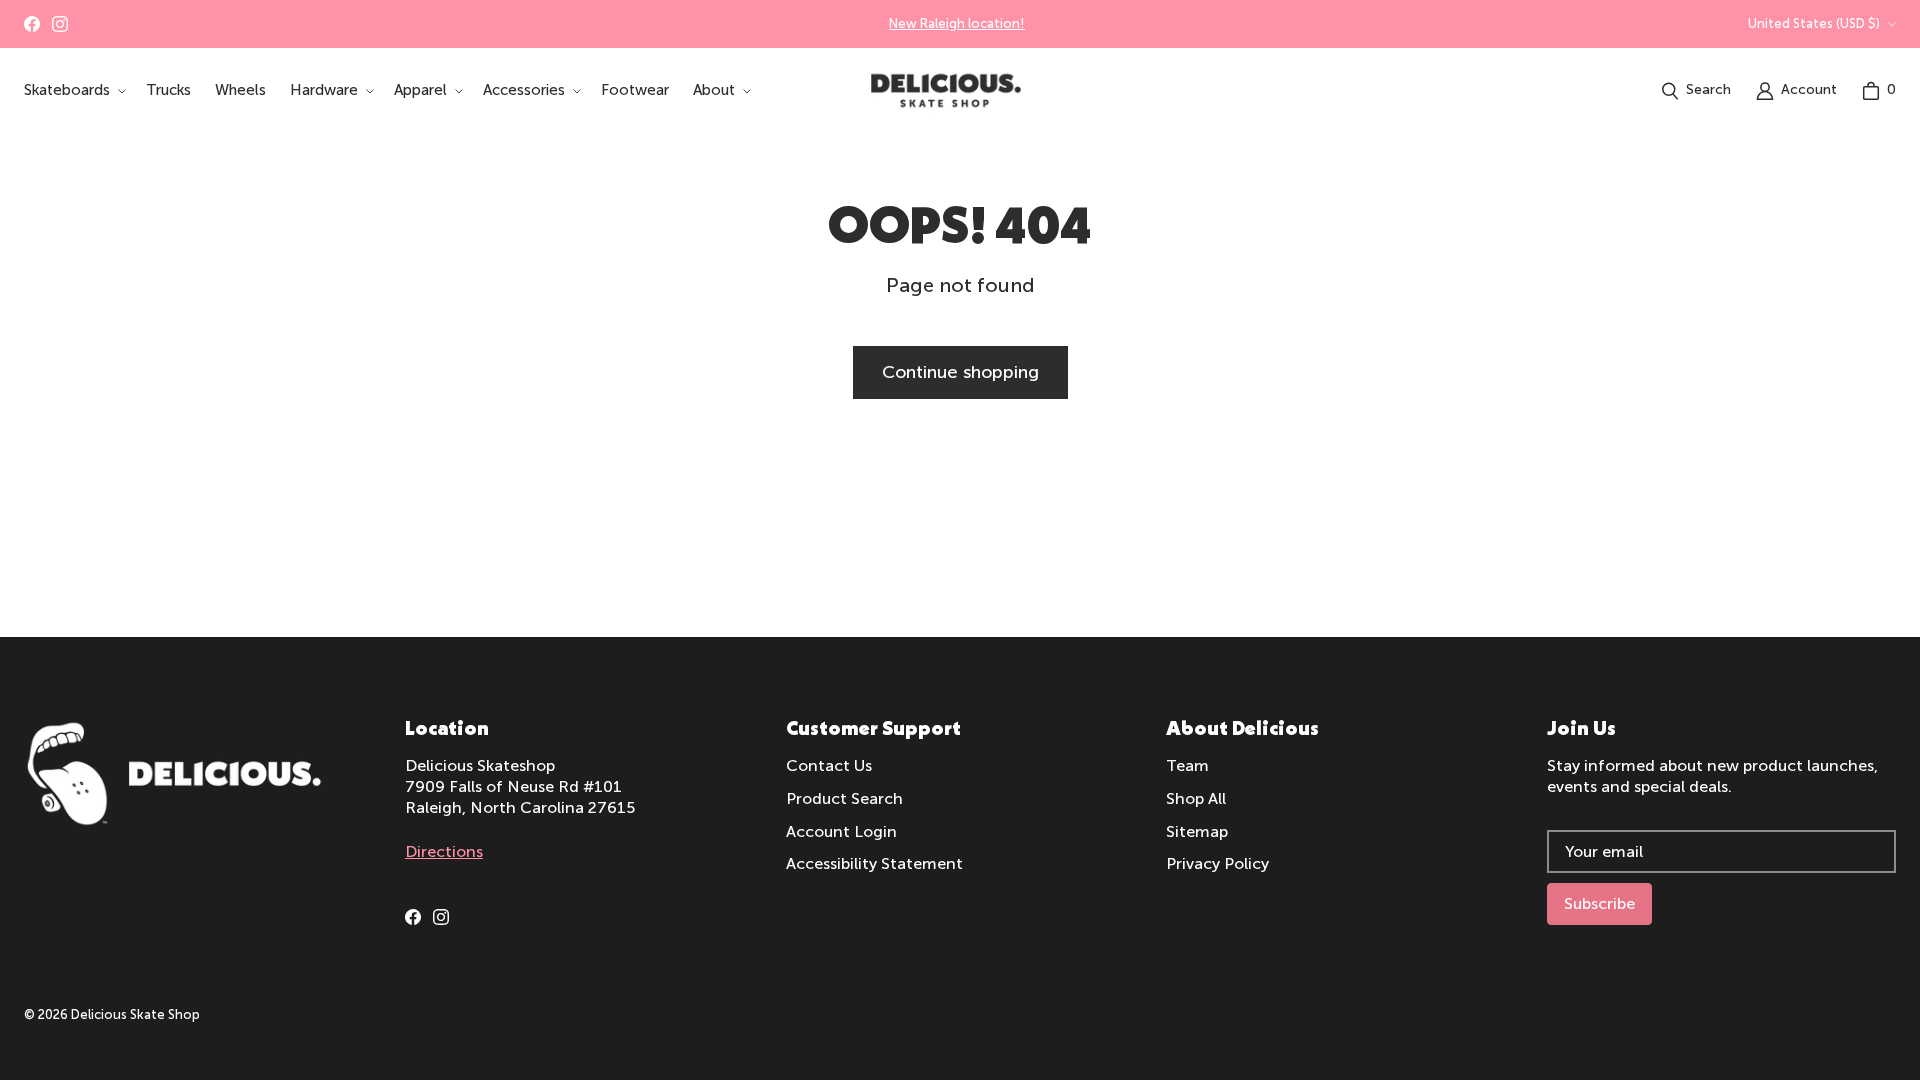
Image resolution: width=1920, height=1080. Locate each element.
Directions (444, 851)
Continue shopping (960, 372)
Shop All (1196, 798)
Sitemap (1197, 831)
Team (1187, 765)
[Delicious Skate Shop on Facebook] (32, 24)
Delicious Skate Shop (135, 1014)
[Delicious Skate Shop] (946, 90)
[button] (73, 91)
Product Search (844, 798)
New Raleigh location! (957, 23)
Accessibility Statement (874, 863)
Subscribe (1599, 903)
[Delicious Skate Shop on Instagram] (60, 24)
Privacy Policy (1217, 863)
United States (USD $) (1814, 23)
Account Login (841, 831)
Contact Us (829, 765)
